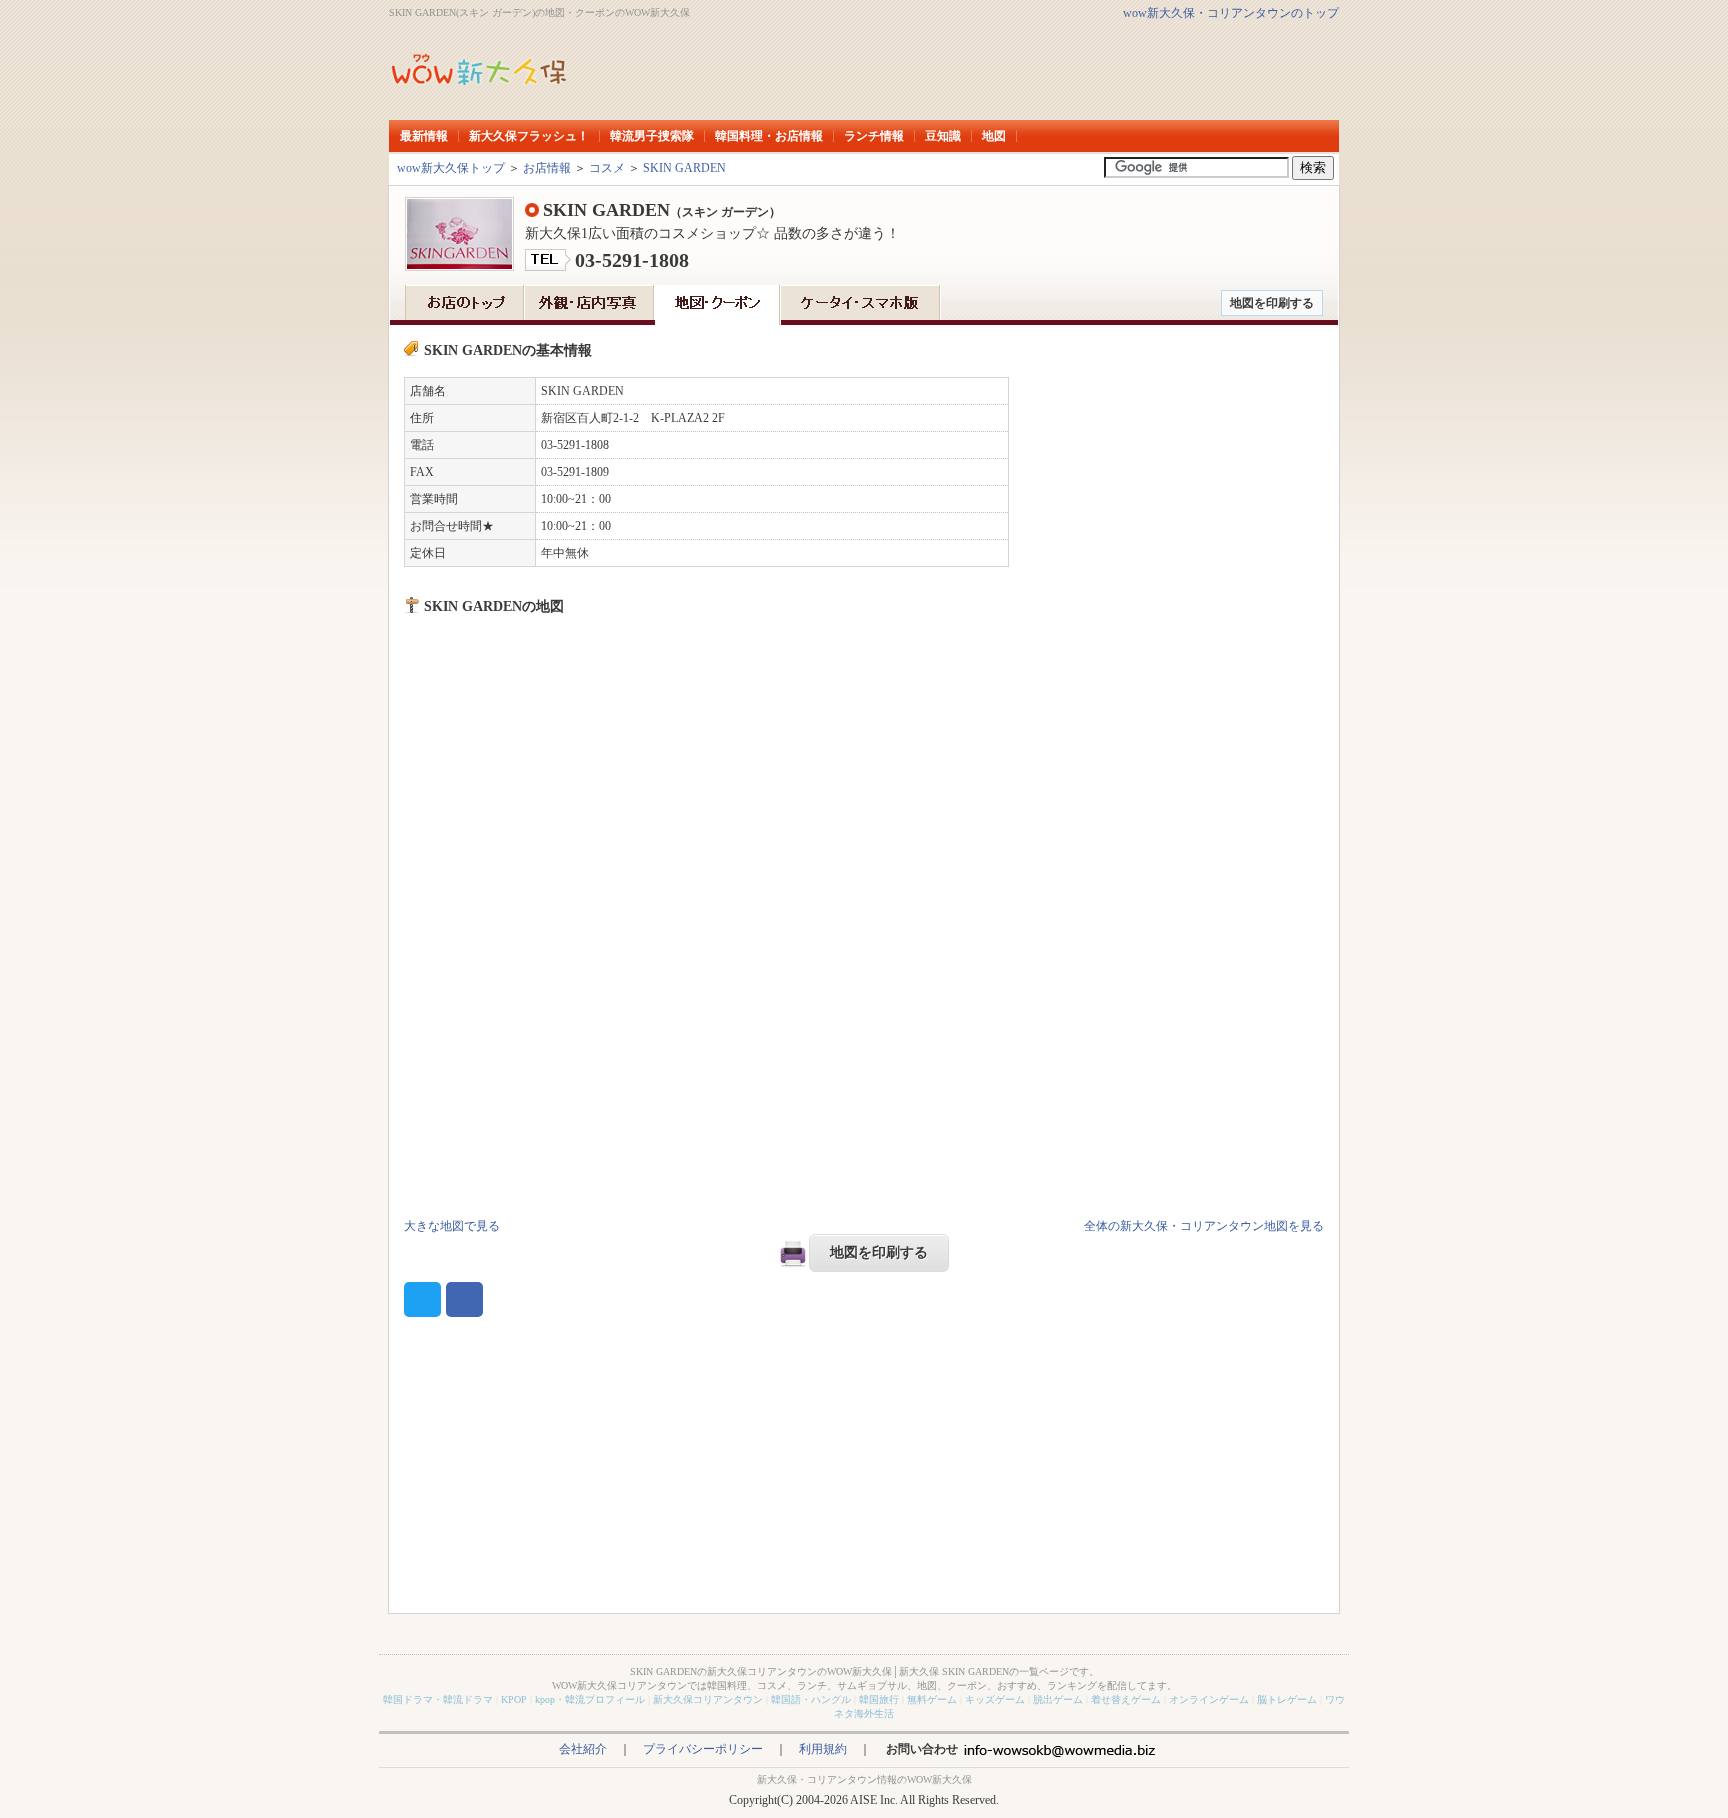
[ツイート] (422, 1299)
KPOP (514, 1699)
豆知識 (943, 136)
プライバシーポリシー (703, 1749)
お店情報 (547, 168)
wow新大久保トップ (451, 168)
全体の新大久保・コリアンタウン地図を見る (1204, 1226)
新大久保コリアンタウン (708, 1699)
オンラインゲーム (1209, 1699)
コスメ (607, 168)
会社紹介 (583, 1749)
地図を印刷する (1272, 303)
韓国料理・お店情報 (769, 136)
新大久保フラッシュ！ (529, 136)
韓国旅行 (879, 1699)
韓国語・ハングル (811, 1699)
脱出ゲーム (1058, 1699)
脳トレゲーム (1287, 1699)
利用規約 (823, 1749)
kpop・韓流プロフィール (590, 1699)
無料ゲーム (932, 1699)
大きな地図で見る (452, 1226)
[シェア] (464, 1299)
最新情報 (424, 136)
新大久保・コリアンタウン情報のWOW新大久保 (864, 1779)
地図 (994, 136)
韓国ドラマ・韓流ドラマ (438, 1699)
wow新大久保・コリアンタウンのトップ (1231, 13)
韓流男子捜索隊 (652, 136)
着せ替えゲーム (1126, 1699)
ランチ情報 (874, 136)
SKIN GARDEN (684, 168)
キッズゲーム (995, 1699)
